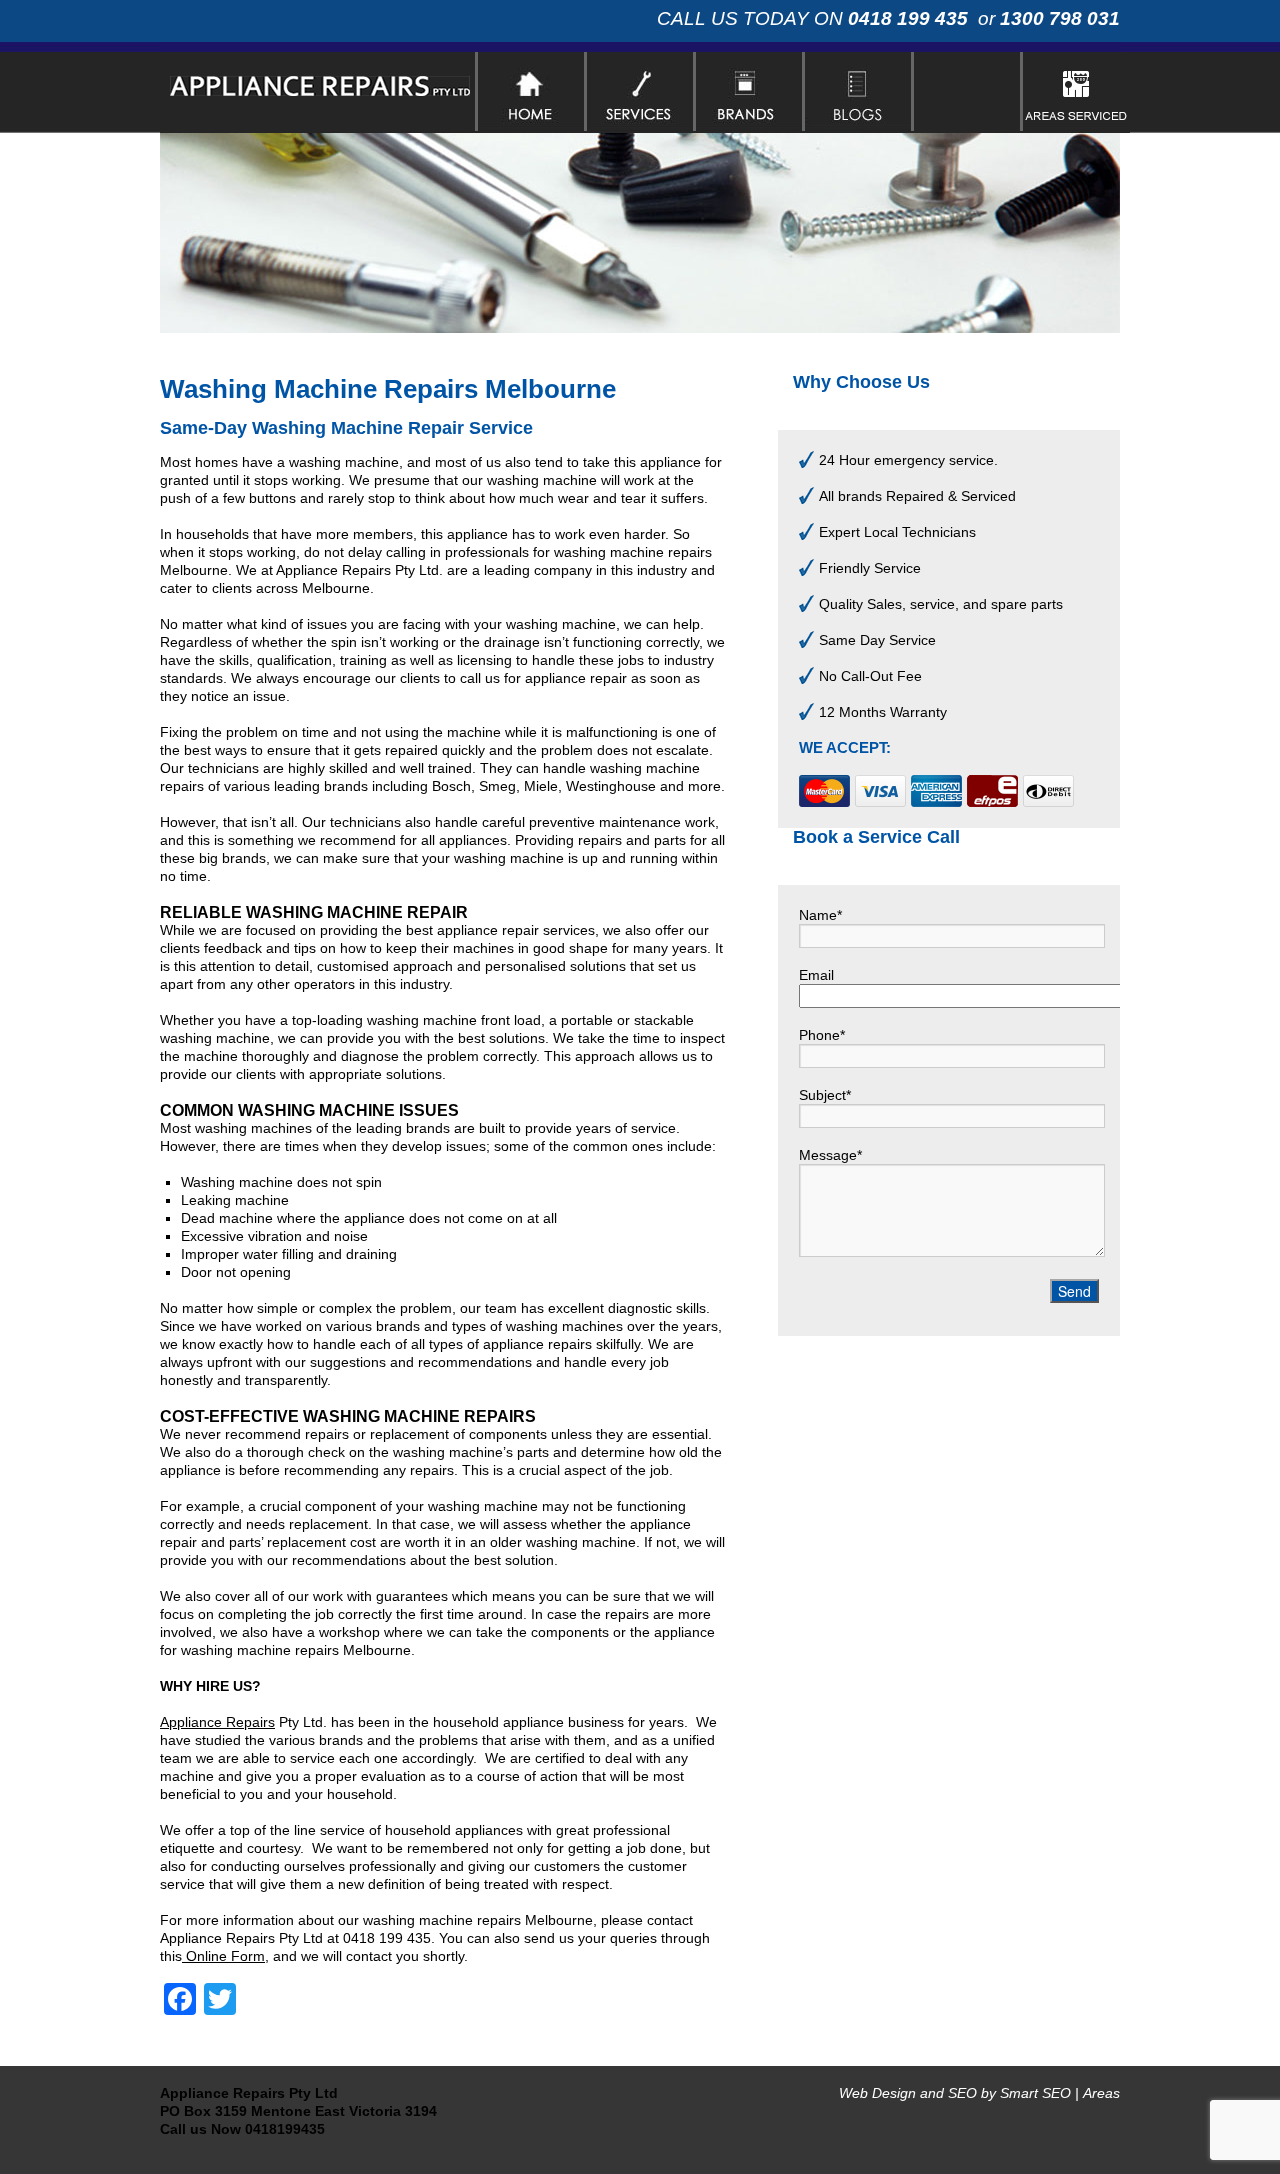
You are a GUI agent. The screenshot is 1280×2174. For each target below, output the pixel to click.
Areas (1101, 2093)
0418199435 (285, 2129)
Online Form (223, 1956)
